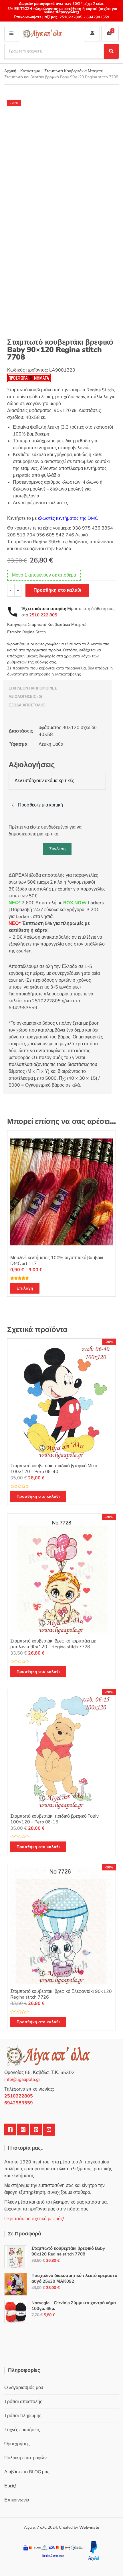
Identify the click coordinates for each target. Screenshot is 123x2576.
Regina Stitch (34, 632)
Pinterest (36, 2130)
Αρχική (10, 71)
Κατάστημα (30, 71)
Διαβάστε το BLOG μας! (27, 2472)
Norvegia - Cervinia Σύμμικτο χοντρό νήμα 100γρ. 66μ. (74, 2306)
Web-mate (89, 2527)
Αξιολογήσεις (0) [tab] (25, 697)
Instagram (23, 2130)
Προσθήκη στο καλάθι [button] (38, 1496)
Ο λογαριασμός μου (24, 2388)
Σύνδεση (57, 849)
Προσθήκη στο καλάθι (57, 590)
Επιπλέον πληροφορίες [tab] (33, 688)
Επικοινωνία (17, 2500)
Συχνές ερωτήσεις (22, 2430)
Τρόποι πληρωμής (23, 2416)
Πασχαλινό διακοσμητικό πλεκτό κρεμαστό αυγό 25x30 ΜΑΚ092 (74, 2278)
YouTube (49, 2130)
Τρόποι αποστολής (23, 2402)
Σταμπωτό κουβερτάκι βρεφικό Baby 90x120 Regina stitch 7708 (68, 2251)
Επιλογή (25, 1288)
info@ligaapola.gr (22, 2079)
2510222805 (71, 17)
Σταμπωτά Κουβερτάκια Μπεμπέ (74, 71)
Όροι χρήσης (17, 2444)
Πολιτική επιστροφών (25, 2458)
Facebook (10, 2130)
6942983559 (97, 17)
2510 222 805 (43, 615)
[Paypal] (94, 2550)
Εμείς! (10, 2486)
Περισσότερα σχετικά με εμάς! (34, 2219)
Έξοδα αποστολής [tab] (27, 705)
